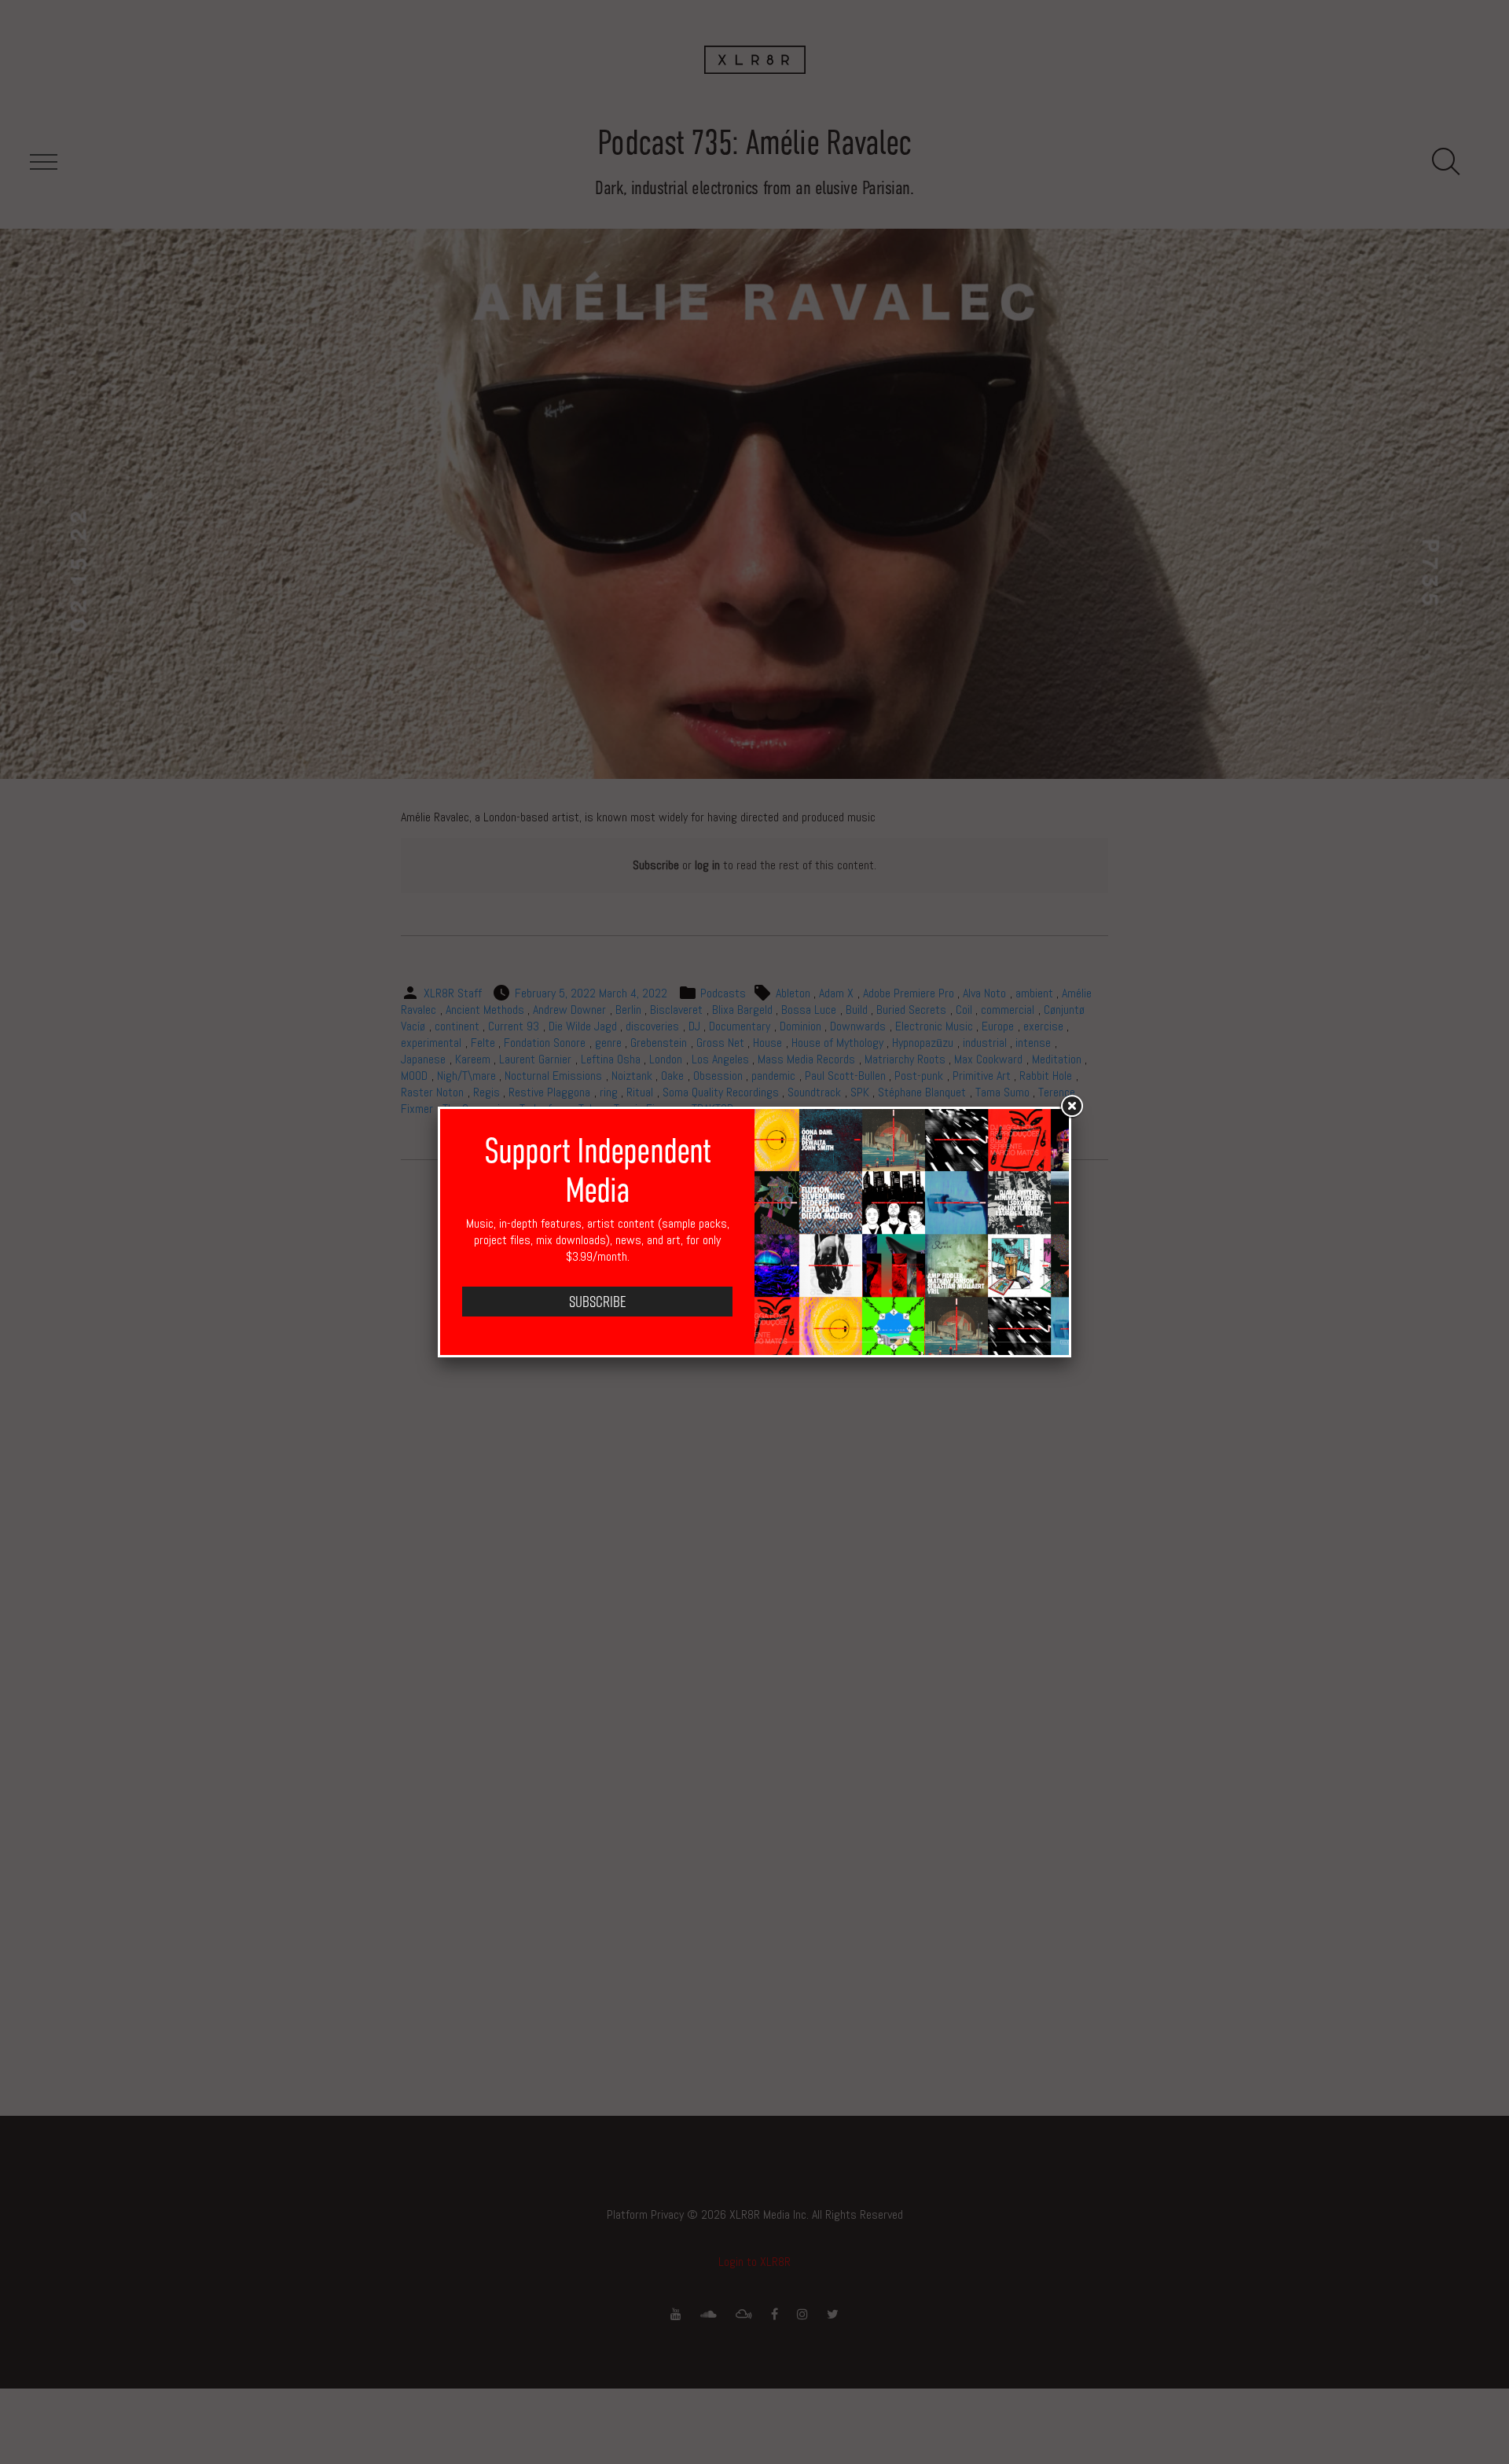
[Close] (1071, 1107)
